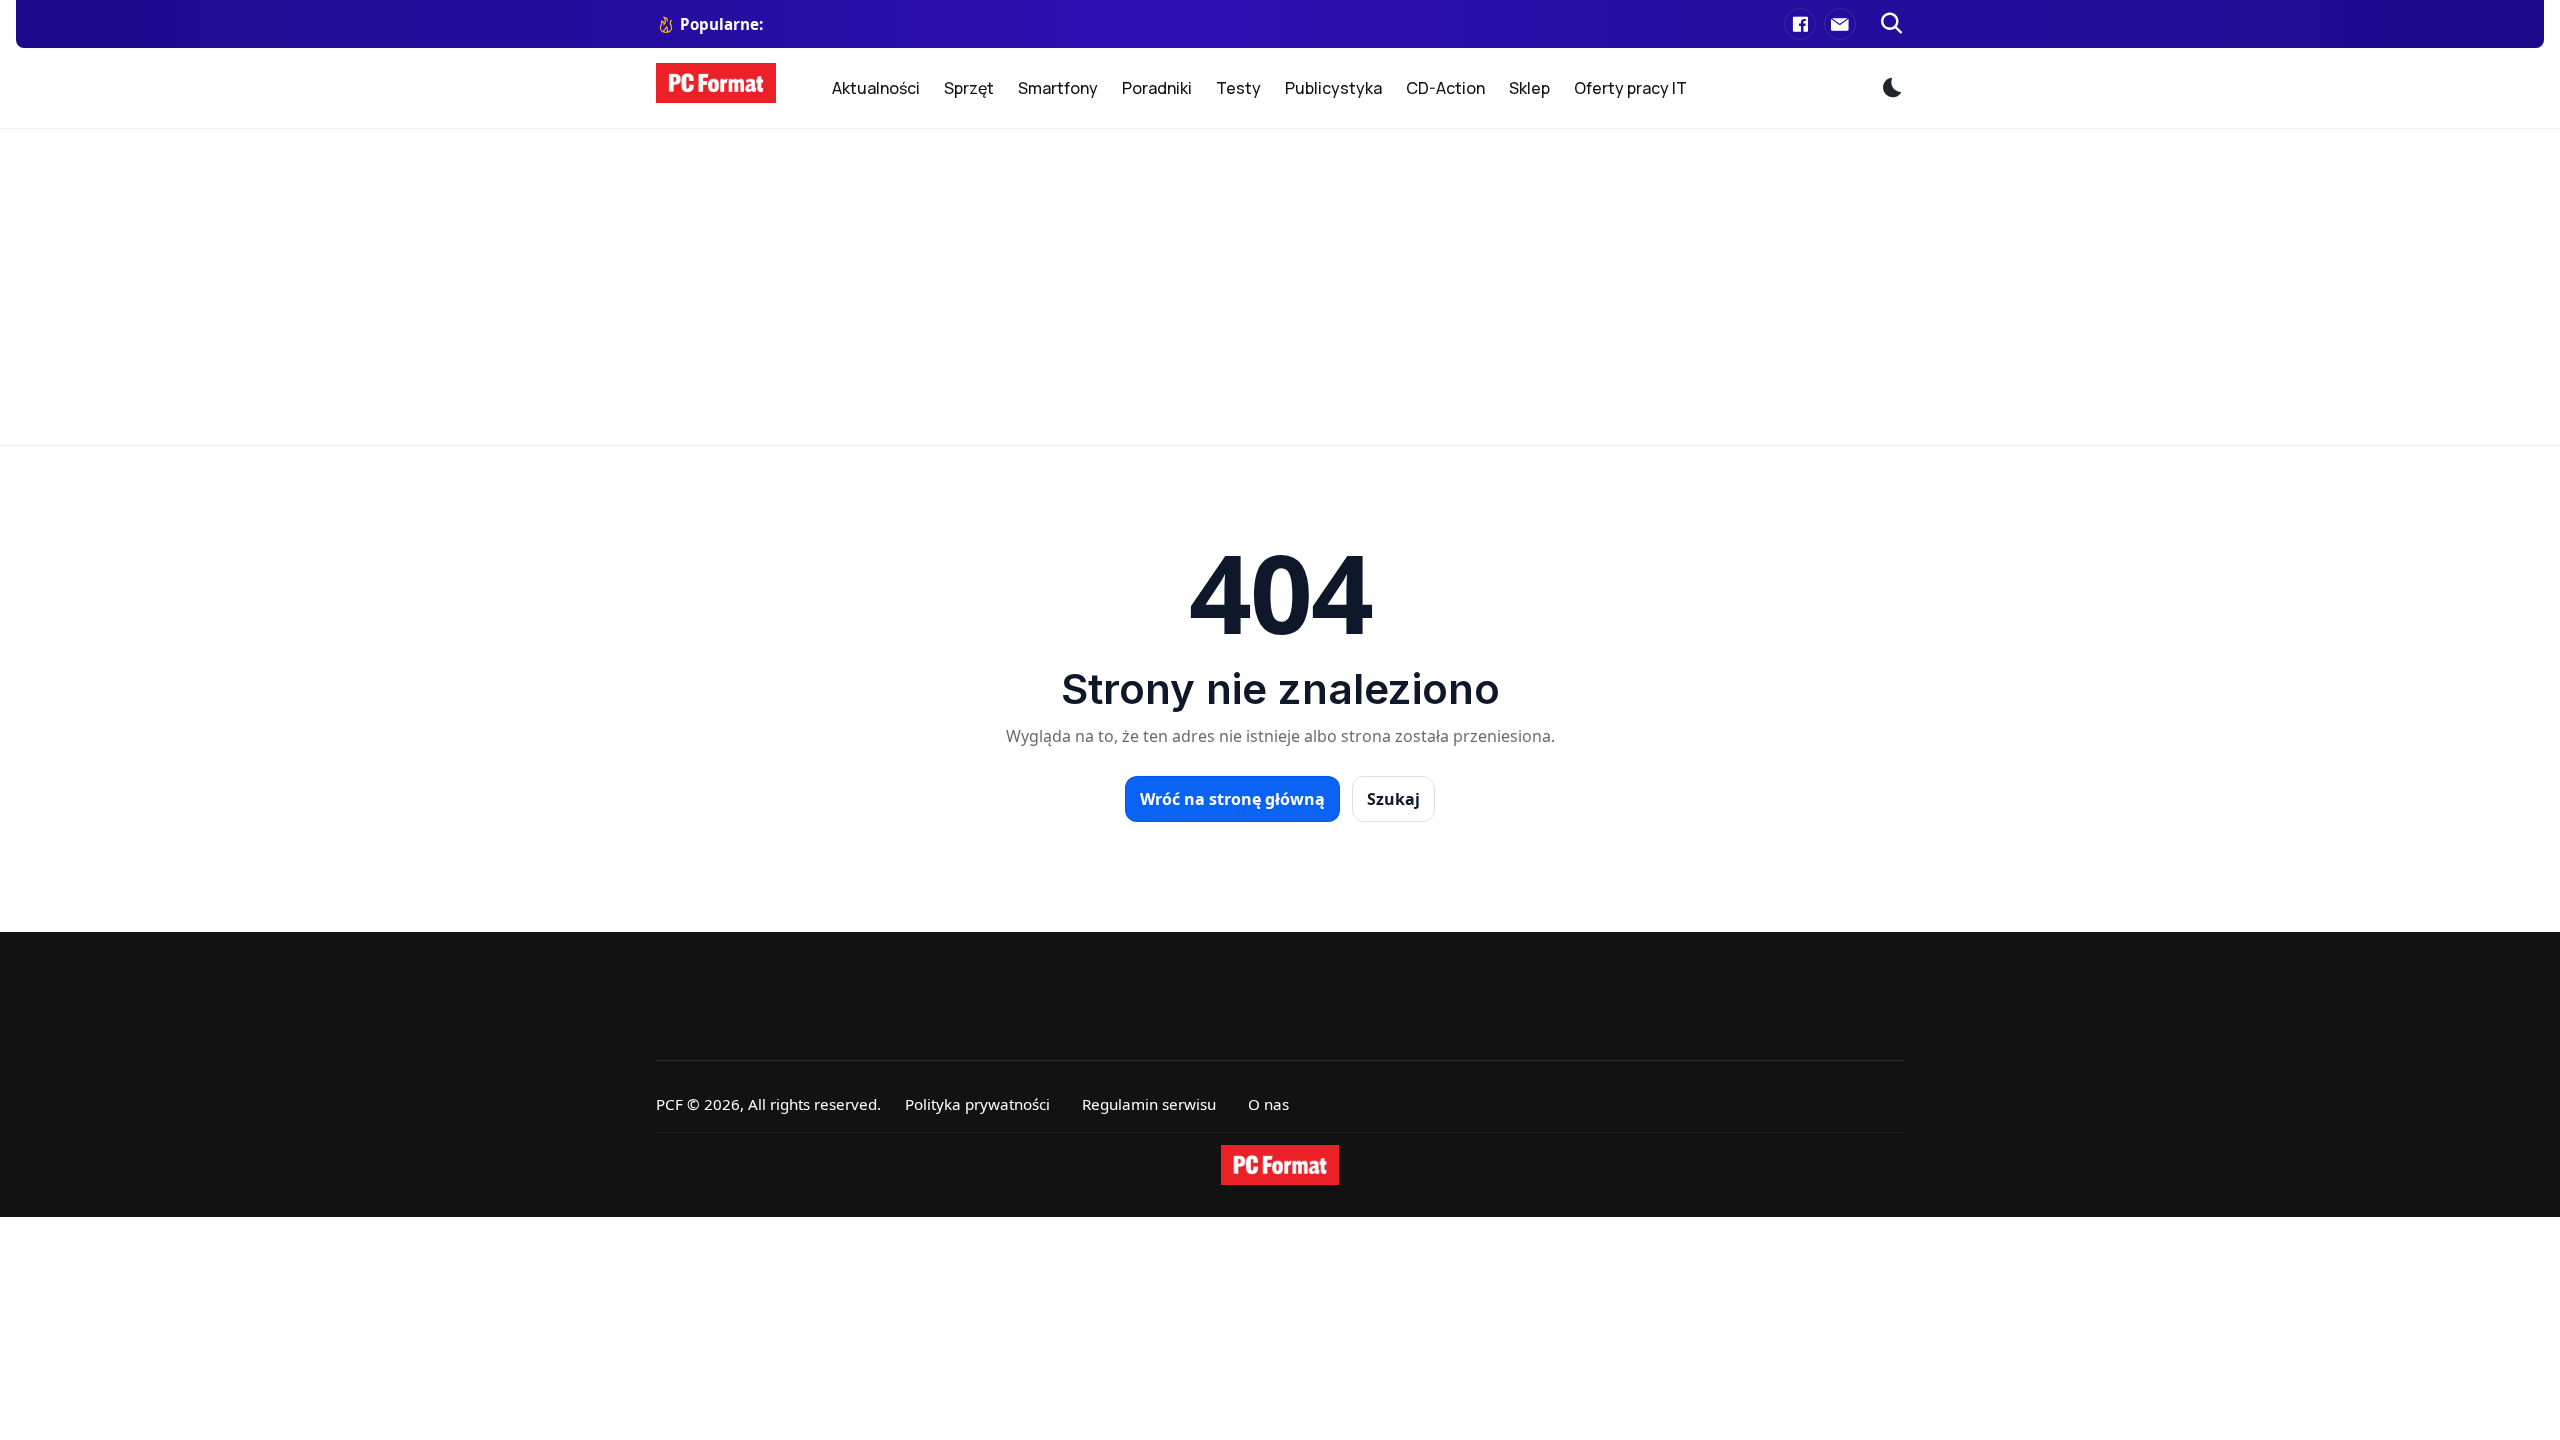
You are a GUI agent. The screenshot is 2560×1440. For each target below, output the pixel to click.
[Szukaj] (1892, 24)
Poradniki (1157, 88)
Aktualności (876, 88)
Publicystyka (1333, 88)
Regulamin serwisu (1149, 1104)
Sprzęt (969, 88)
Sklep (1529, 88)
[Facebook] (1800, 24)
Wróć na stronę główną (1232, 799)
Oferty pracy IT (1630, 88)
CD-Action (1445, 88)
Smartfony (1058, 88)
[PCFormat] (1280, 1165)
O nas (1268, 1104)
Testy (1238, 88)
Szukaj (1393, 799)
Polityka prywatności (977, 1104)
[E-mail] (1840, 24)
